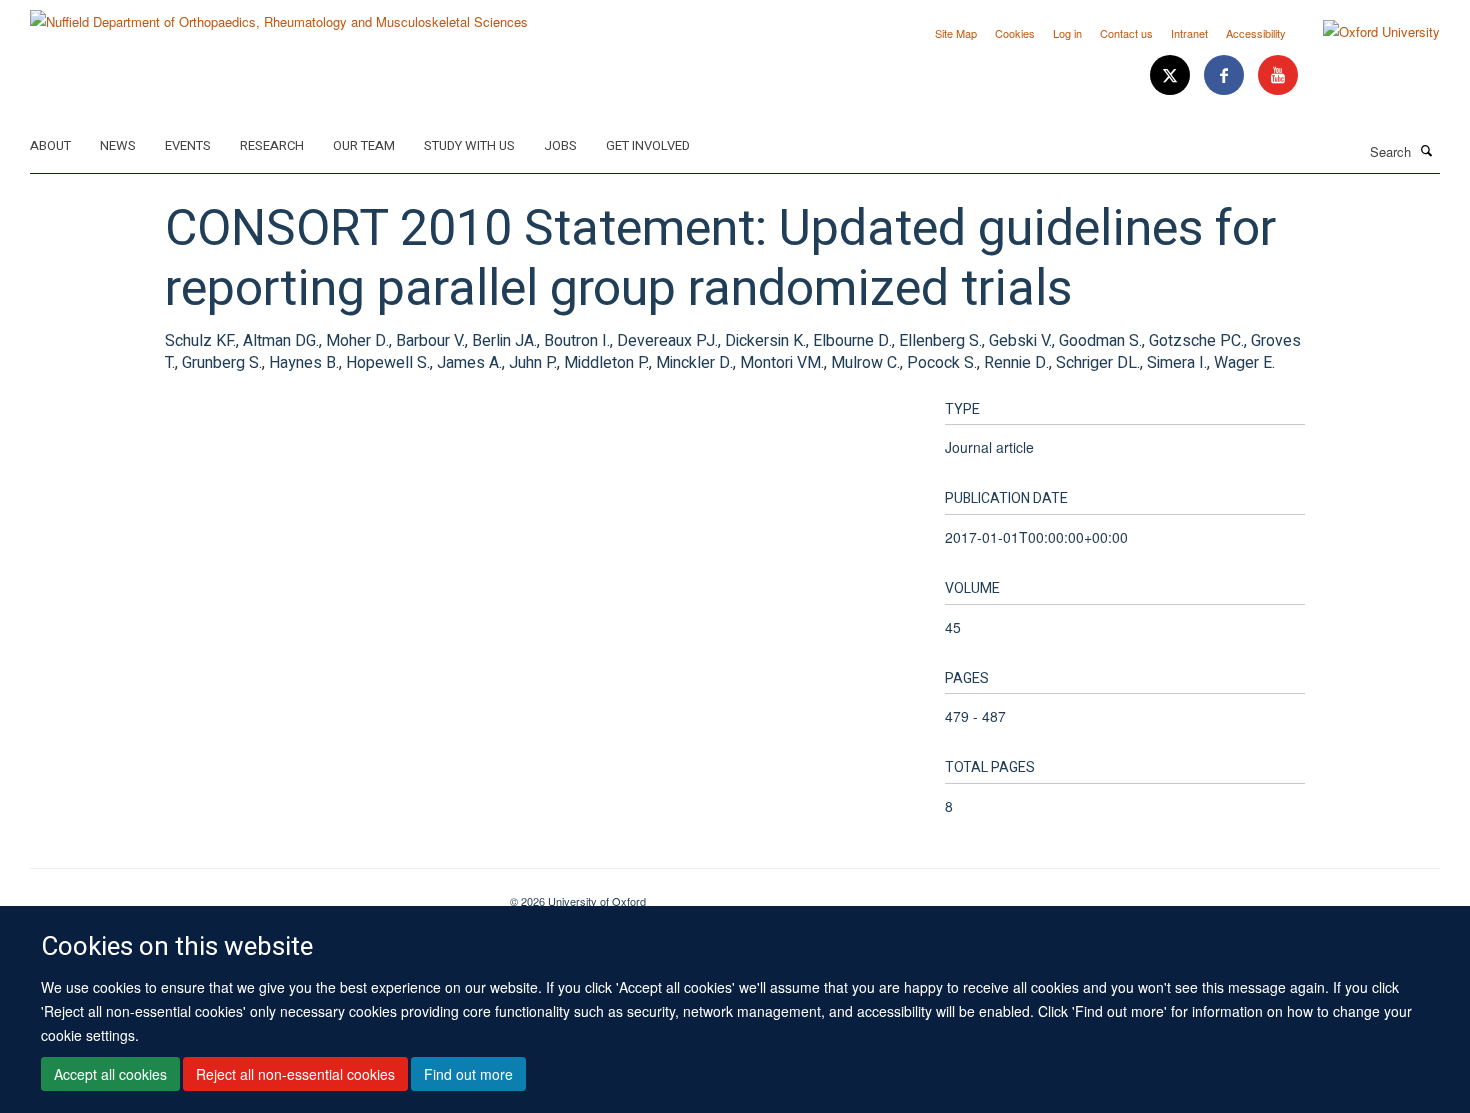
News (118, 145)
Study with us (469, 145)
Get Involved (648, 145)
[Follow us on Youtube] (1278, 75)
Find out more (468, 1074)
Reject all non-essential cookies (295, 1074)
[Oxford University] (1366, 32)
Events (188, 145)
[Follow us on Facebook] (1226, 75)
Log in (1067, 33)
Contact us (1126, 33)
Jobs (560, 145)
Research (272, 145)
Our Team (364, 145)
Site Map (956, 33)
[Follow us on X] (1172, 75)
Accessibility (1256, 33)
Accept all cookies (110, 1074)
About (50, 145)
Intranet (1189, 33)
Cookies (1015, 33)
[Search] (1427, 150)
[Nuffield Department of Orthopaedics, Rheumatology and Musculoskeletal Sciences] (279, 14)
